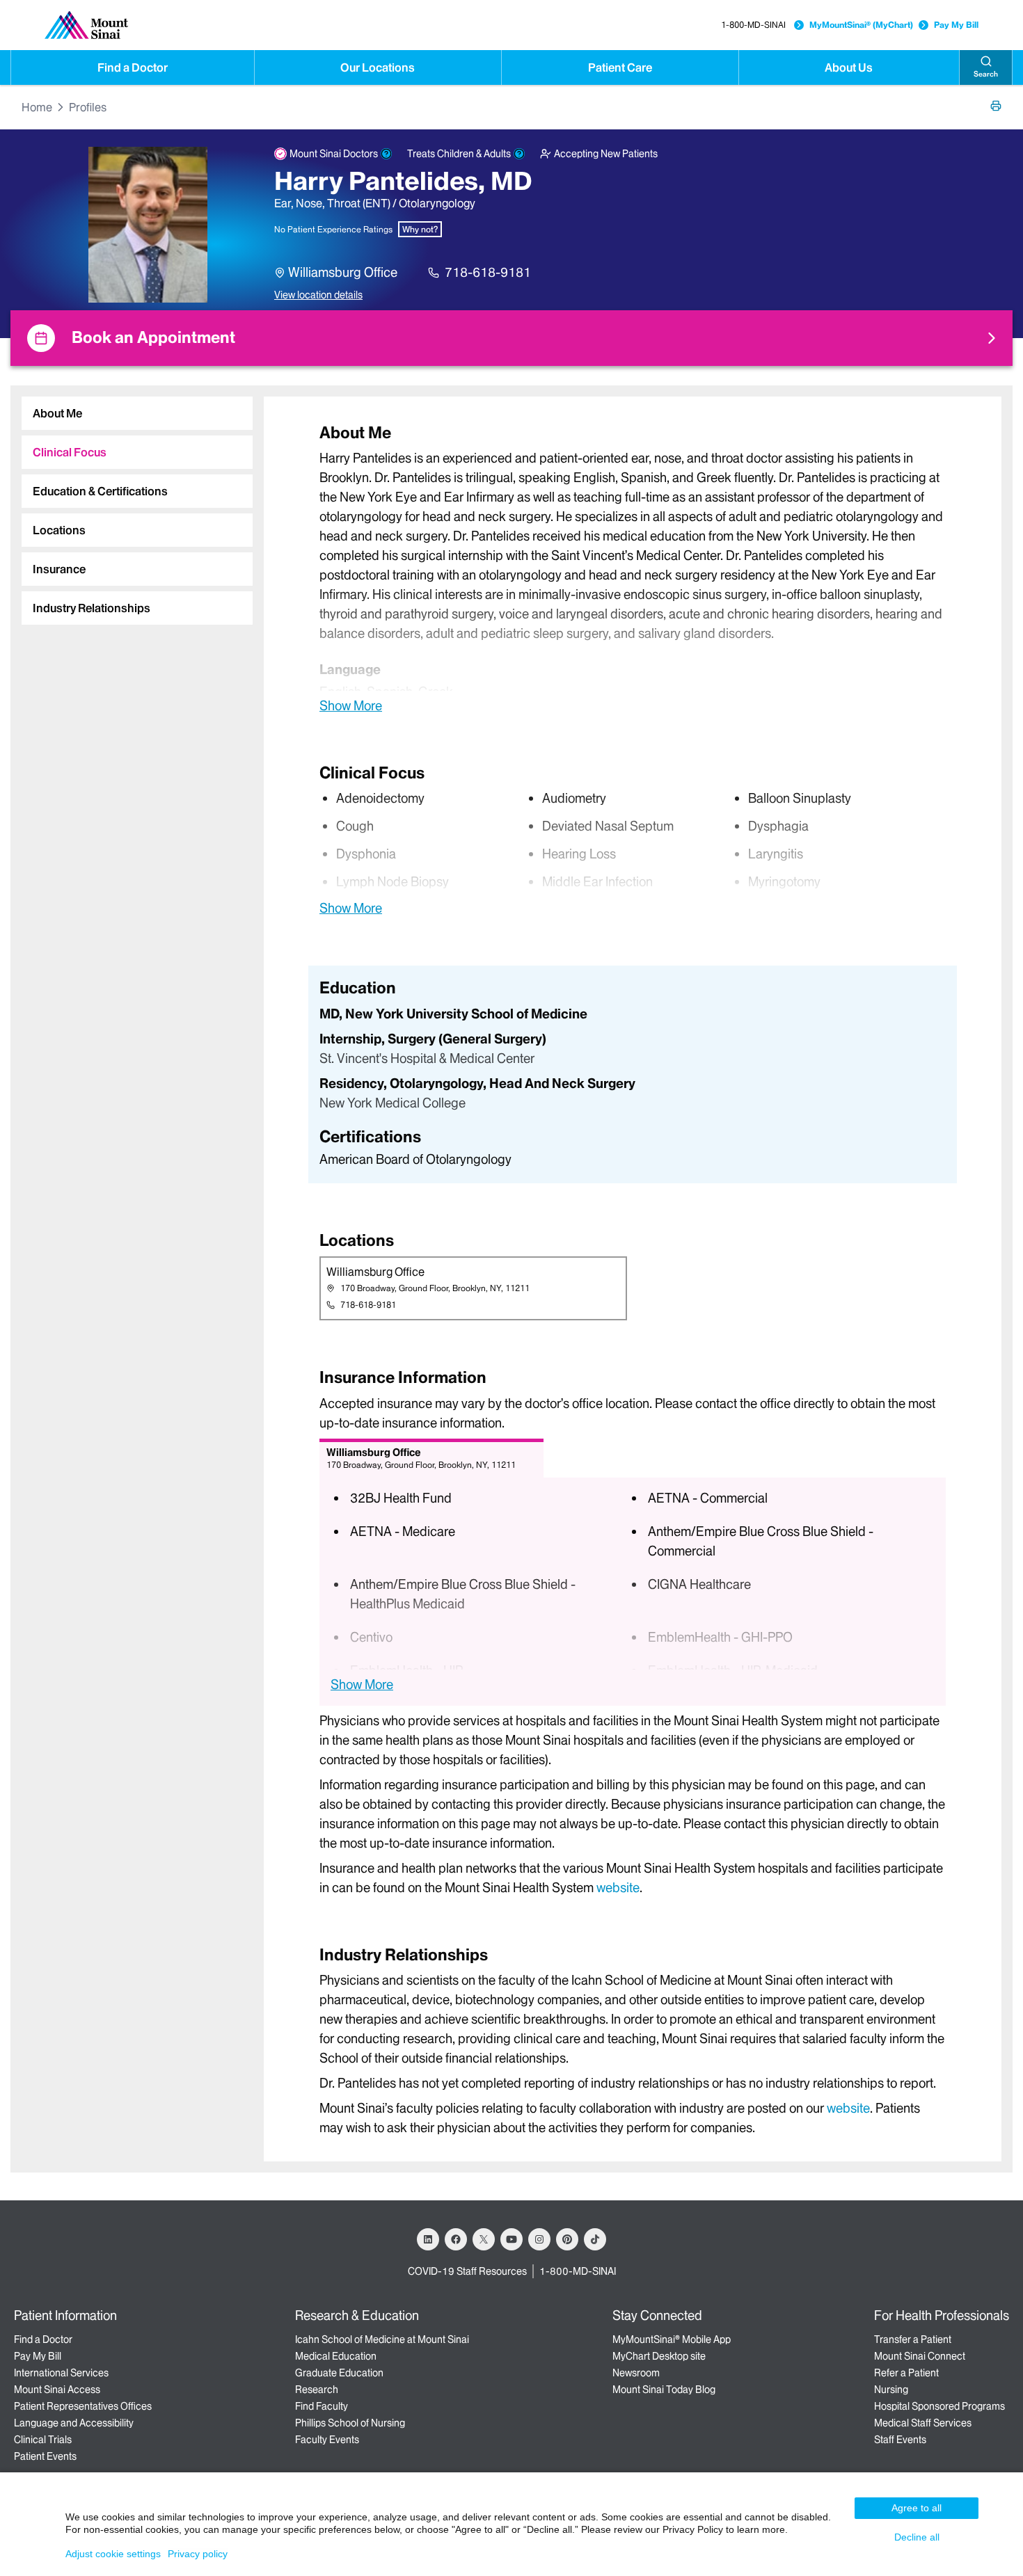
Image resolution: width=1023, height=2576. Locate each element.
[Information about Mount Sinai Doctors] (386, 154)
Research (317, 2390)
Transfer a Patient (913, 2339)
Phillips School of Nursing (350, 2423)
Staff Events (900, 2440)
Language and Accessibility (74, 2423)
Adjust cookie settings (113, 2554)
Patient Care (620, 67)
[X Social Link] (484, 2239)
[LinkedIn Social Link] (428, 2239)
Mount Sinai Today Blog (664, 2390)
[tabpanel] (633, 568)
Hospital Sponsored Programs (939, 2406)
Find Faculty (322, 2406)
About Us (849, 67)
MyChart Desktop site (659, 2356)
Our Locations (378, 67)
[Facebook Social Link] (456, 2239)
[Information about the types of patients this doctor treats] (519, 154)
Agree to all (917, 2508)
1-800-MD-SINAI (753, 25)
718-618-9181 (488, 272)
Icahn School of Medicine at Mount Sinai (382, 2339)
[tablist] (132, 505)
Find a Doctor (133, 67)
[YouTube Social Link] (511, 2239)
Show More (351, 705)
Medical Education (336, 2356)
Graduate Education (339, 2373)
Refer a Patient (906, 2373)
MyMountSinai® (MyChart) (861, 25)
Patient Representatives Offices (83, 2406)
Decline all (917, 2537)
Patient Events (45, 2456)
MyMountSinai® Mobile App (672, 2339)
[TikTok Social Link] (595, 2239)
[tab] (137, 413)
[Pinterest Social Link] (567, 2239)
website (618, 1888)
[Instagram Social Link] (539, 2239)
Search (986, 74)
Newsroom (636, 2373)
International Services (61, 2373)
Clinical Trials (43, 2440)
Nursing (891, 2390)
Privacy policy (198, 2554)
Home (37, 107)
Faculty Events (327, 2440)
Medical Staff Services (923, 2423)
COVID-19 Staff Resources (467, 2271)
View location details (318, 295)
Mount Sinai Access (57, 2390)
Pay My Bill (956, 25)
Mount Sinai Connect (920, 2356)
